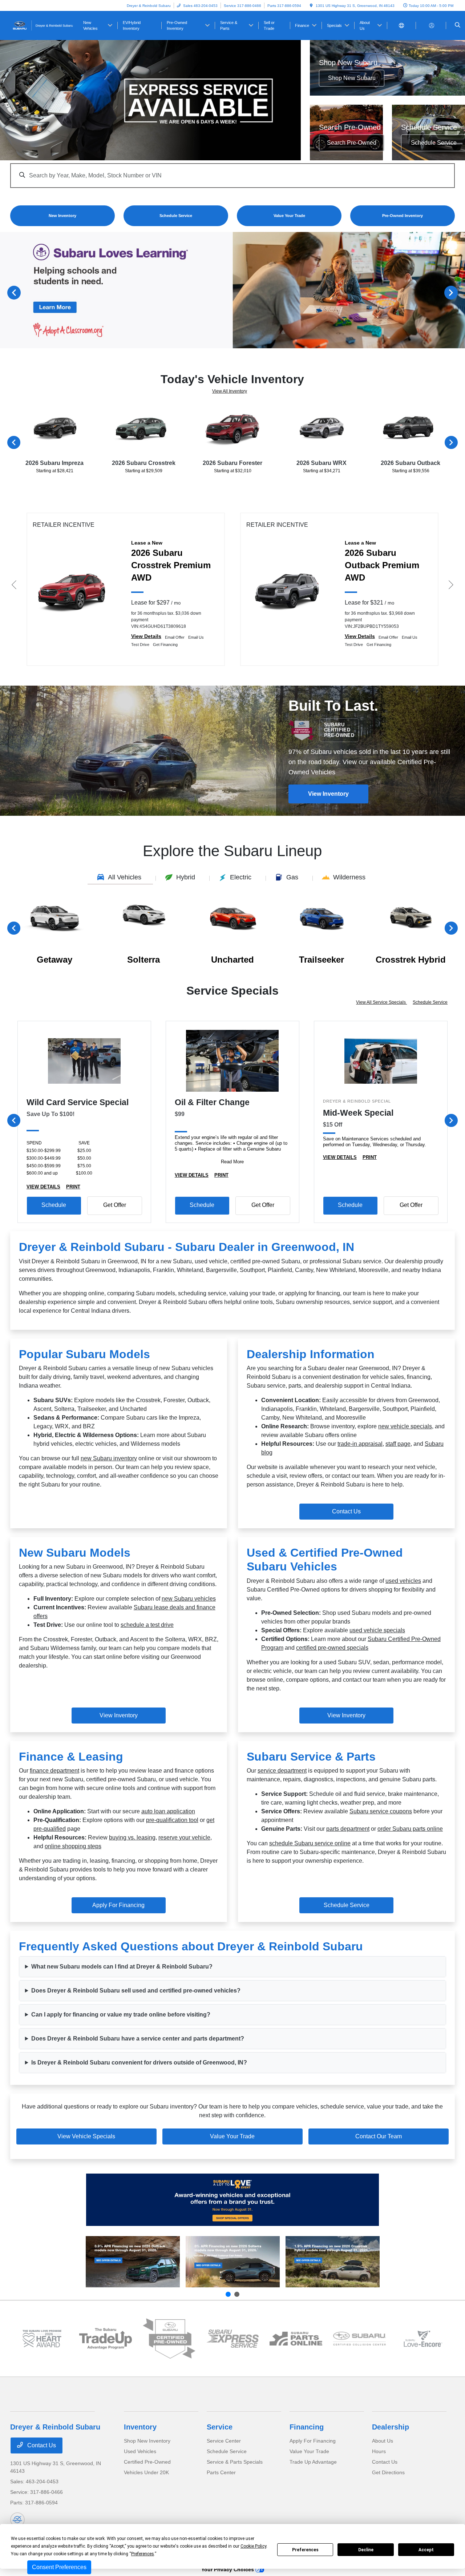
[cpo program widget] (169, 2339)
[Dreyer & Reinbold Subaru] (43, 25)
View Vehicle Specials (86, 2136)
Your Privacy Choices (228, 2569)
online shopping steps (73, 1846)
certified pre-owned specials (332, 1648)
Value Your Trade (232, 2136)
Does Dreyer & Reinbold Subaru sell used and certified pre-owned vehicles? (136, 1991)
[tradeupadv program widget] (106, 2338)
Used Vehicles (140, 2451)
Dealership (391, 2427)
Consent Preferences (59, 2567)
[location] (311, 6)
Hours (379, 2451)
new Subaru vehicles (189, 1599)
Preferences (305, 2550)
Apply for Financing (118, 1905)
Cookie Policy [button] (253, 2546)
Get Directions (388, 2472)
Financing (307, 2427)
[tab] (120, 878)
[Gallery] (150, 100)
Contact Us (346, 1511)
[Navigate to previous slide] (5, 292)
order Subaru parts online (410, 1829)
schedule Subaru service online (310, 1843)
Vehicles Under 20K (146, 2472)
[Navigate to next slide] (460, 292)
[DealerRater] (17, 2520)
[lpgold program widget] (42, 2339)
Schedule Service (430, 1002)
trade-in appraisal (360, 1444)
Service (220, 2427)
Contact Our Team (379, 2136)
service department (282, 1771)
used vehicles (403, 1581)
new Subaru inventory (109, 1458)
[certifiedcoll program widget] (359, 2339)
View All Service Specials (381, 1002)
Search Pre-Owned (352, 143)
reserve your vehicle (184, 1837)
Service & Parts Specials (235, 2462)
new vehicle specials (405, 1426)
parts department (348, 1829)
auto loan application (168, 1811)
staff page (398, 1444)
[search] (458, 25)
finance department (54, 1771)
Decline (366, 2550)
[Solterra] (233, 2262)
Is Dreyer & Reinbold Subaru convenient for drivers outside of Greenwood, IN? (139, 2063)
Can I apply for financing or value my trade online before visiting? (121, 2015)
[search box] (232, 172)
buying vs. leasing (132, 1837)
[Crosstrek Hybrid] (333, 2262)
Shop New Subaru (352, 78)
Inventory (140, 2427)
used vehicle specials (377, 1630)
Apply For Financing (313, 2441)
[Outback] (133, 2262)
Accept (426, 2550)
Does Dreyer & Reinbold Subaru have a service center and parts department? (138, 2039)
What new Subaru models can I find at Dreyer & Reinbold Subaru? (122, 1967)
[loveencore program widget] (423, 2339)
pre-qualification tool (172, 1820)
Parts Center (221, 2472)
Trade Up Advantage (313, 2462)
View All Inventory (230, 391)
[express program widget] (233, 2339)
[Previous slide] (228, 2294)
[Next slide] (237, 2294)
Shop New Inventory (147, 2441)
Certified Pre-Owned (147, 2462)
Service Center (224, 2441)
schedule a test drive (147, 1625)
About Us (383, 2441)
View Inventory (328, 794)
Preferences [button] (143, 2554)
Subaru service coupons (381, 1811)
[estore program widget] (296, 2339)
